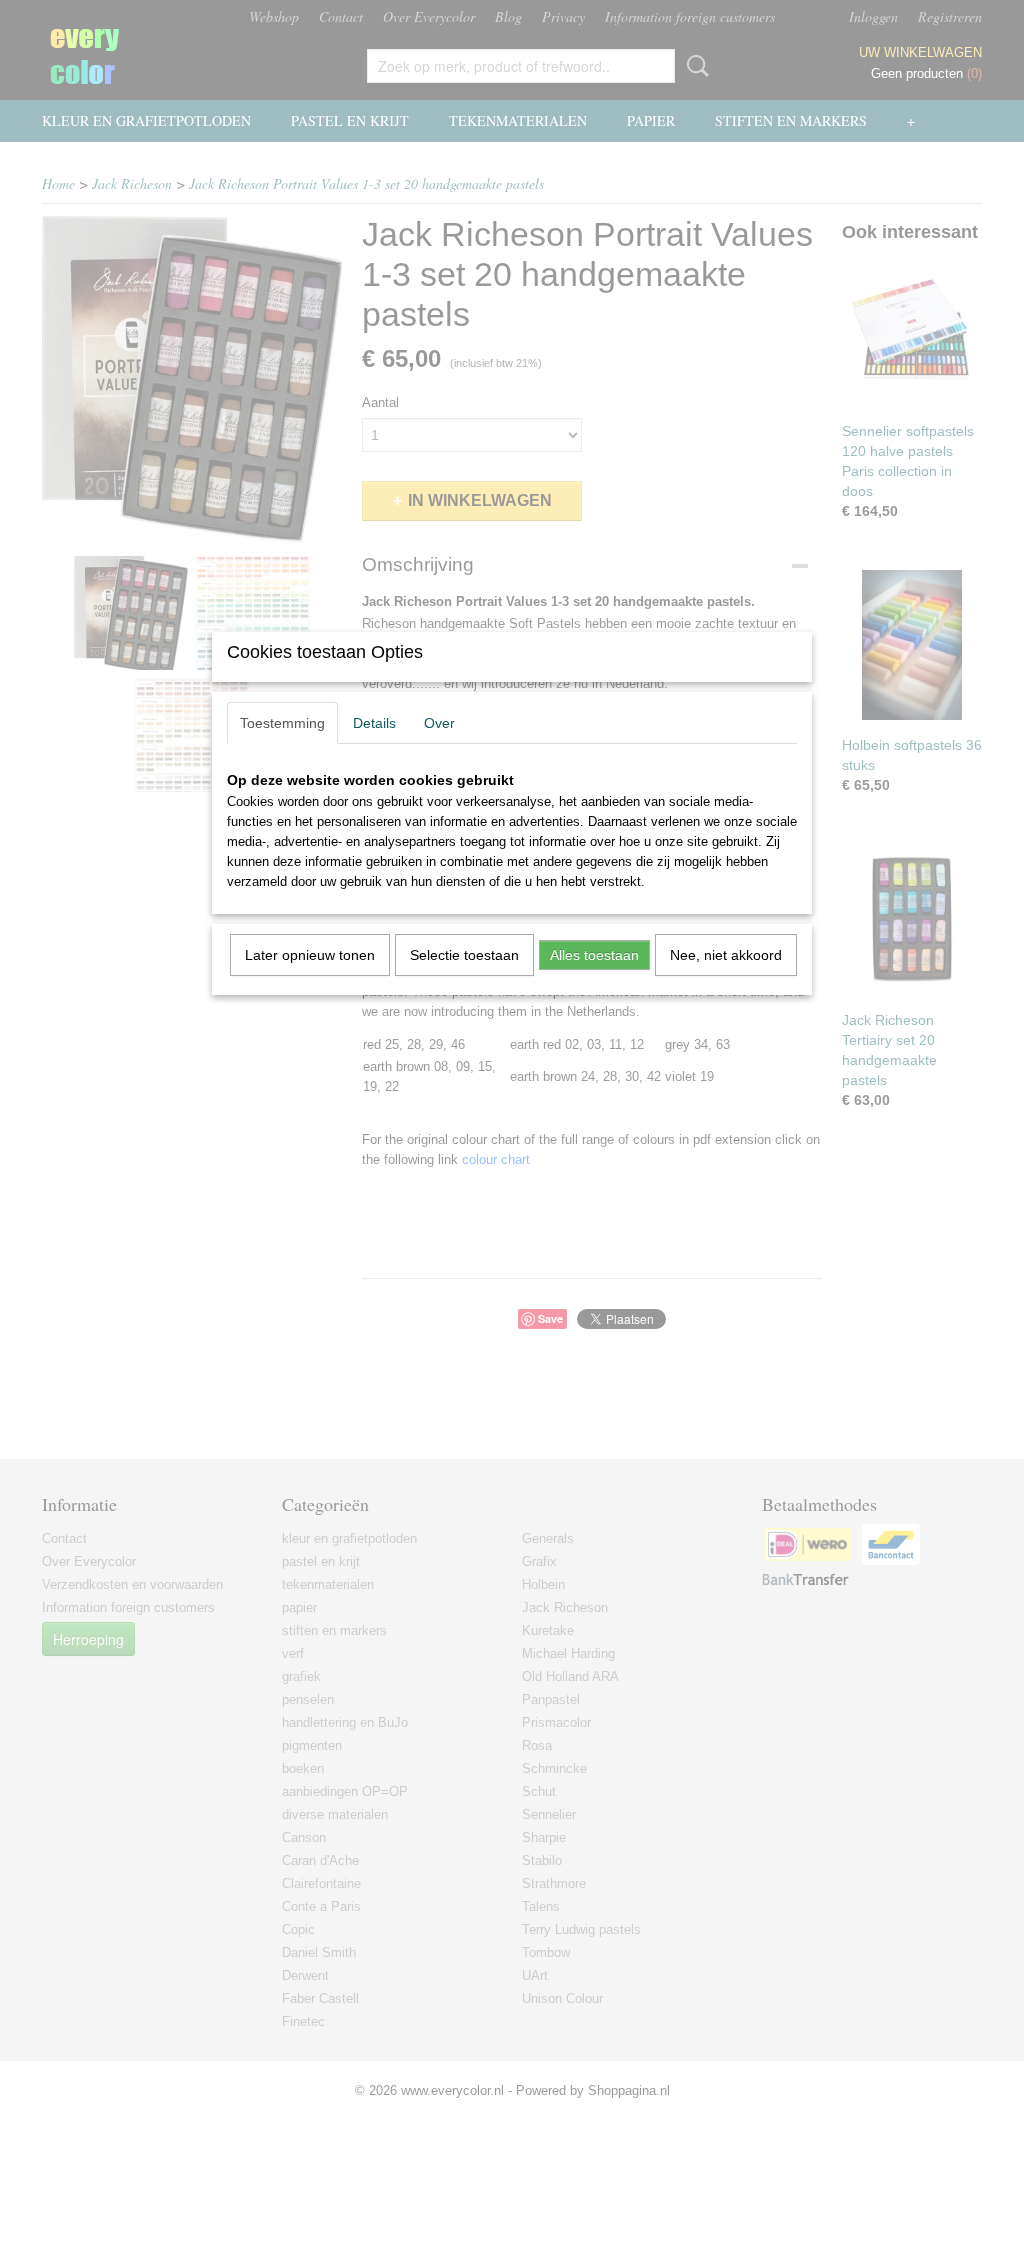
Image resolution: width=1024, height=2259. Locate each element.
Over (439, 723)
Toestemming (282, 723)
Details (374, 723)
